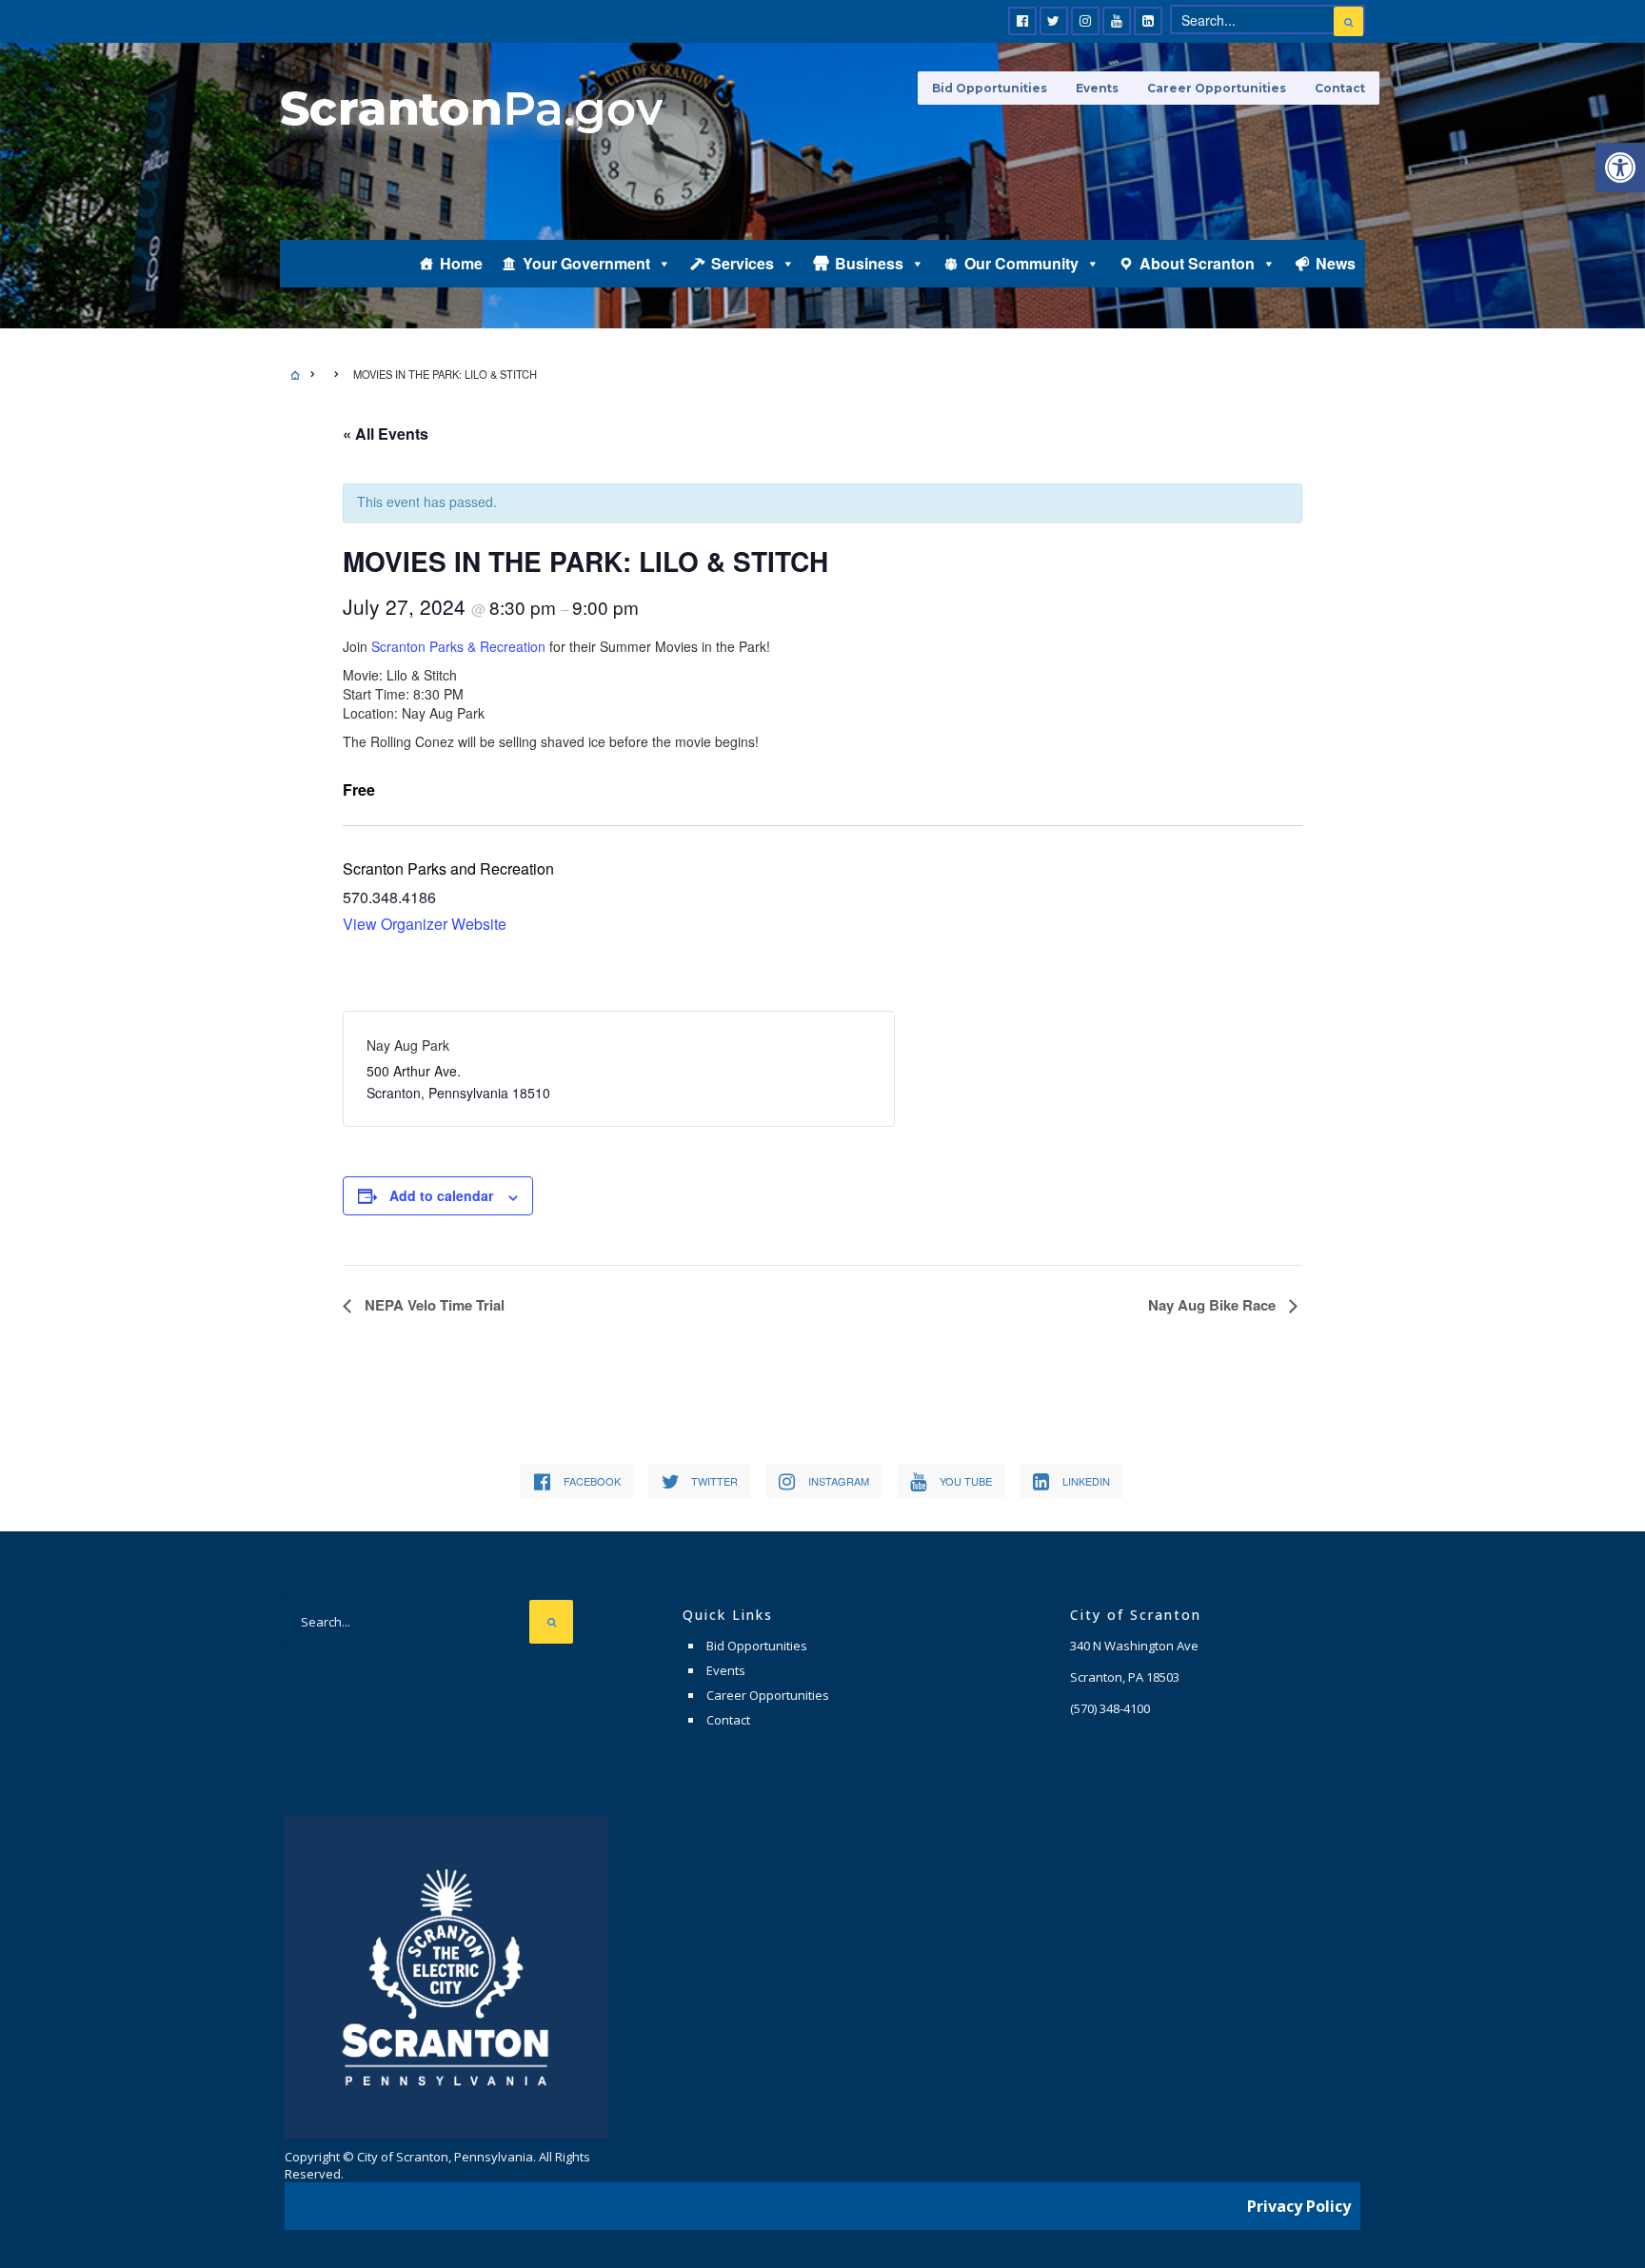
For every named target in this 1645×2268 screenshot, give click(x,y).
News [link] (1336, 263)
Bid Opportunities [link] (990, 88)
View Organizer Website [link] (425, 924)
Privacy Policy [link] (1299, 2206)
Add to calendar (441, 1195)
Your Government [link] (586, 263)
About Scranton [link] (1197, 263)
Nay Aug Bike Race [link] (1214, 1305)
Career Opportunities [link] (1217, 88)
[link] (1620, 168)
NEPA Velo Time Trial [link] (433, 1305)
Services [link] (743, 263)
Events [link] (1097, 88)
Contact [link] (1340, 88)
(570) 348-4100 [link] (1110, 1708)
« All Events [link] (386, 434)
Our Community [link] (1021, 263)
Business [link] (869, 263)
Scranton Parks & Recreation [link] (458, 646)
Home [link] (461, 263)
